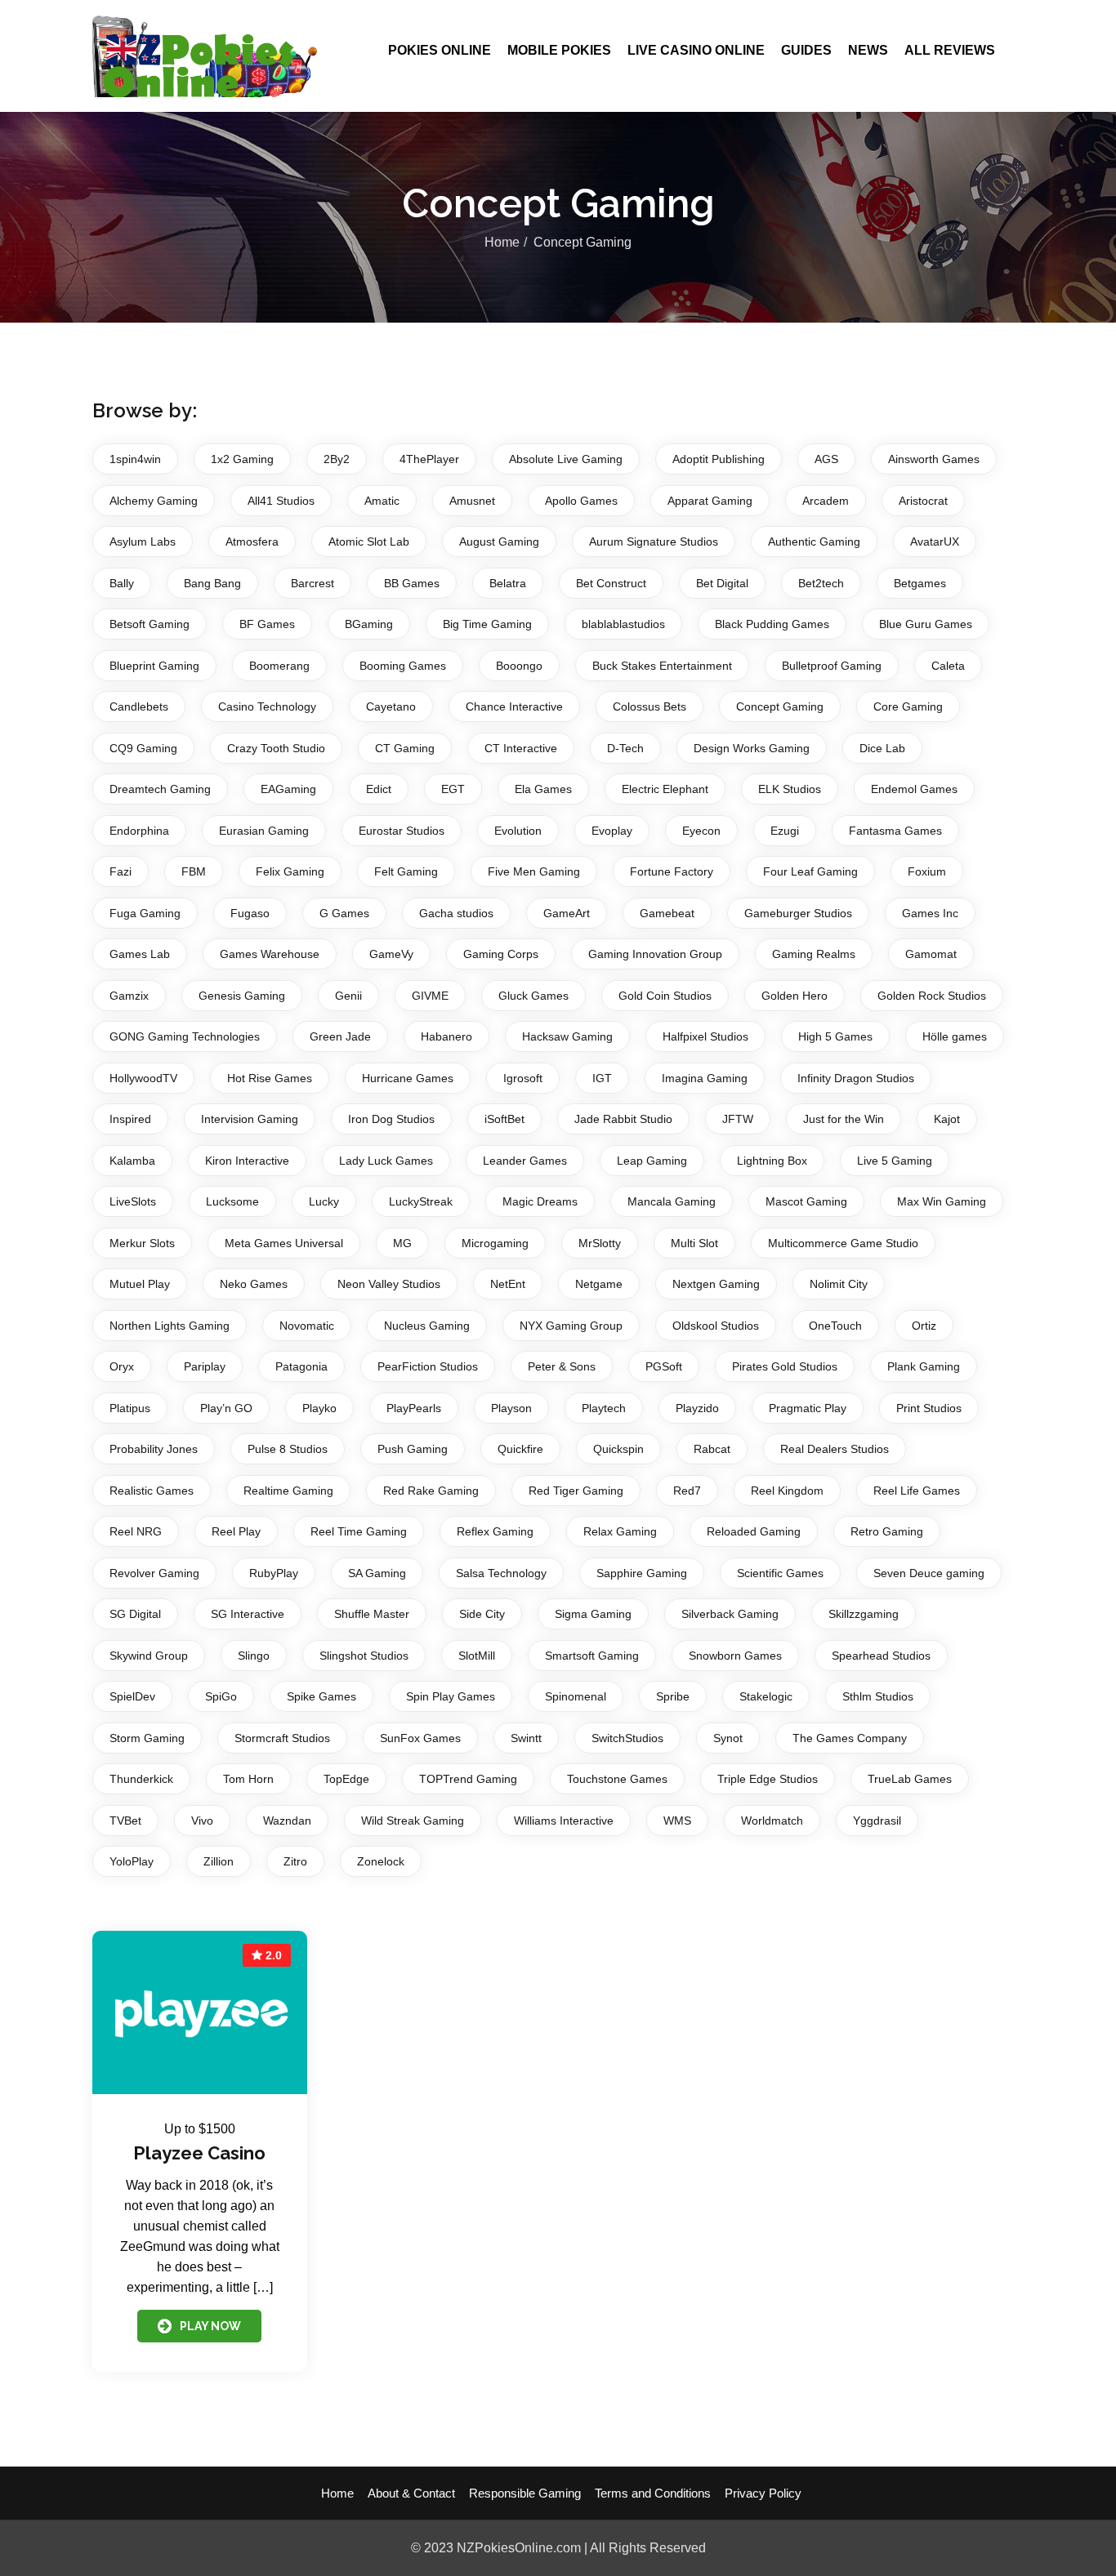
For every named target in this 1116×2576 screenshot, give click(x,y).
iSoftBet (504, 1119)
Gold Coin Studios (665, 996)
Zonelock (381, 1861)
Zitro (295, 1861)
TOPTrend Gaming (468, 1779)
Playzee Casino (199, 2153)
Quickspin (618, 1449)
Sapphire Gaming (642, 1573)
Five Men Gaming (534, 871)
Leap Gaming (652, 1161)
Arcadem (826, 501)
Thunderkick (141, 1779)
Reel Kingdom (787, 1491)
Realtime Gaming (288, 1491)
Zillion (219, 1861)
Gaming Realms (814, 954)
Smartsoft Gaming (592, 1656)
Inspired (130, 1119)
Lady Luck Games (386, 1161)
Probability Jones (154, 1449)
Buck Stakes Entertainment (662, 666)
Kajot (947, 1119)
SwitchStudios (627, 1738)
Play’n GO (226, 1408)
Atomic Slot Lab (369, 541)
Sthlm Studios (878, 1696)
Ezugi (785, 831)
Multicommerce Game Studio (843, 1243)
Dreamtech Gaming (160, 789)
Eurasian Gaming (264, 831)
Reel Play (236, 1531)
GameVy (391, 954)
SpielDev (132, 1696)
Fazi (121, 871)
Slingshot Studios (364, 1656)
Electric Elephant (665, 789)
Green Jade (340, 1036)
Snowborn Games (735, 1656)
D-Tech (625, 748)
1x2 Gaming (242, 459)
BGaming (369, 624)
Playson (511, 1408)
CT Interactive (521, 748)
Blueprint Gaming (154, 666)
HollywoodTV (143, 1078)
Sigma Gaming (593, 1614)
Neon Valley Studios (389, 1284)
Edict (379, 789)
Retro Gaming (887, 1531)
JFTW (738, 1119)
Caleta (948, 666)
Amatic (382, 501)
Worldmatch (772, 1821)
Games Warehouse (270, 954)
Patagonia (301, 1366)
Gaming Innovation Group (655, 954)
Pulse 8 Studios (288, 1449)
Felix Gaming (290, 871)
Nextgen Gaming (716, 1284)
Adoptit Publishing (719, 459)
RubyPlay (274, 1573)
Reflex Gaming (495, 1531)
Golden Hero (795, 996)
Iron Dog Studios (391, 1119)
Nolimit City (839, 1284)
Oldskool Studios (716, 1326)
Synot (728, 1738)
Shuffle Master (372, 1614)
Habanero (446, 1036)
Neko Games (254, 1284)
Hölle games (955, 1036)
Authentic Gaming (814, 541)
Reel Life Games (917, 1491)
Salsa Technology (501, 1573)
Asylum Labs (143, 541)
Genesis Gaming (242, 996)
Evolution (518, 831)
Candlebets (139, 706)
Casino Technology (267, 706)
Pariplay (205, 1366)
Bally (122, 583)
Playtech (604, 1408)
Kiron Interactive (247, 1161)
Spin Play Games (451, 1696)
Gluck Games (533, 996)
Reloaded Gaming (754, 1531)
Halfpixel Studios (705, 1036)
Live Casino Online (696, 50)
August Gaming (499, 541)
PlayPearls (414, 1408)
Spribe (673, 1696)
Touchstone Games (617, 1779)
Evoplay (612, 831)
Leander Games (525, 1161)
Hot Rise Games (270, 1078)
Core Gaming (908, 706)
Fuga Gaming (145, 913)
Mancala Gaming (672, 1201)
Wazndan (287, 1821)
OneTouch (835, 1326)
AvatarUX (935, 541)
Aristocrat (923, 501)
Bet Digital (722, 583)
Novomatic (307, 1326)
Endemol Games (914, 789)
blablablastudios (623, 624)
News (868, 50)
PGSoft (664, 1366)
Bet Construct (611, 583)
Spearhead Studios (881, 1656)
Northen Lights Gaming (170, 1326)
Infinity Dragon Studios (856, 1078)
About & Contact (411, 2493)
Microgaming (495, 1243)
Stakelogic (766, 1696)
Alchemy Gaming (154, 501)
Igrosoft (523, 1078)
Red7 (687, 1491)
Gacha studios (456, 913)
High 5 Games (835, 1036)
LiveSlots (133, 1201)
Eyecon (701, 831)
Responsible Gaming (525, 2493)
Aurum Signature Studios (654, 541)
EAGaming (288, 789)
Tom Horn (248, 1779)
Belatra (508, 583)
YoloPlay (132, 1861)
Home (502, 242)
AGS (826, 459)
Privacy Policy (763, 2493)
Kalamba (132, 1161)
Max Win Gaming (942, 1201)
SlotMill (477, 1656)
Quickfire (520, 1449)
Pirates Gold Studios (785, 1366)
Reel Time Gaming (359, 1531)
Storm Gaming (147, 1738)
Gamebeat (667, 913)
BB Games (412, 583)
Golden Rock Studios (932, 996)
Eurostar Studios (402, 831)
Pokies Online (440, 50)
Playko (319, 1408)
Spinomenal (576, 1696)
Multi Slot (694, 1243)
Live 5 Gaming (895, 1161)
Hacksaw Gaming (567, 1036)
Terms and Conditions (653, 2493)
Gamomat (931, 954)
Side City (482, 1614)
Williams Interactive (564, 1821)
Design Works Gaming (752, 748)
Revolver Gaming (154, 1573)
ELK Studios (790, 789)
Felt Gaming (406, 871)
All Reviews (950, 50)
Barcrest (312, 583)
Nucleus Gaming (427, 1326)
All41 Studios (281, 501)
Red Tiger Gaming (576, 1491)
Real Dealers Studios (835, 1449)
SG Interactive (248, 1614)
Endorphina (139, 831)
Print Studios (929, 1408)
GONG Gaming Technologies (185, 1036)
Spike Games (321, 1696)
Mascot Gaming (806, 1201)
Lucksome (232, 1201)
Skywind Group (149, 1656)
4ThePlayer (429, 459)
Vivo (202, 1821)
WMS (677, 1821)
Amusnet (472, 501)
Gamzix (129, 996)
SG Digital (135, 1614)
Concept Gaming (780, 706)
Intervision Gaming (250, 1119)
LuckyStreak (421, 1201)
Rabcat (712, 1449)
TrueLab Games (910, 1779)
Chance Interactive (514, 706)
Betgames (920, 583)
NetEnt (508, 1284)
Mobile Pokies (559, 50)
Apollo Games (581, 501)
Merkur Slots (142, 1243)
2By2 (337, 459)
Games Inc (930, 913)
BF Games (267, 624)
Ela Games (543, 789)
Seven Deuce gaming (929, 1573)
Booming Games (403, 666)
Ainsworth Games (934, 459)
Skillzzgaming (864, 1614)
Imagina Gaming (705, 1078)
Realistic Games (152, 1491)
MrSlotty (600, 1243)
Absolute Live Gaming (566, 459)
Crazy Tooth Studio (276, 748)
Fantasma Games (895, 831)
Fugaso (250, 913)
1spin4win (135, 459)
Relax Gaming (620, 1531)
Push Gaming (413, 1449)
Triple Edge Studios (768, 1779)
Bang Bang (212, 583)
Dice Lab (882, 748)
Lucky (324, 1201)
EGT (453, 789)
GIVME (430, 996)
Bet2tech (821, 583)
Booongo (519, 666)
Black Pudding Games (772, 624)
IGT (602, 1078)
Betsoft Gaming (150, 624)
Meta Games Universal (284, 1243)
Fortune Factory (672, 871)
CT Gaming (405, 748)
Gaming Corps (501, 954)
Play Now (210, 2326)
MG (402, 1243)
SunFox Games (420, 1738)
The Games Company (850, 1738)
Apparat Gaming (710, 501)
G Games (344, 913)
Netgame (599, 1284)
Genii (348, 996)
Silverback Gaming (730, 1614)
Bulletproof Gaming (832, 666)
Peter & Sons (562, 1366)
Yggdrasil (877, 1821)
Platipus (130, 1408)
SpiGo (221, 1696)
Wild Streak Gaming (413, 1821)
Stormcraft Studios (282, 1738)
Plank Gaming (924, 1366)
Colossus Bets (650, 706)
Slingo (254, 1656)
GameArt (567, 913)
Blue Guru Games (926, 624)
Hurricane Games (408, 1078)
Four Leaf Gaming (810, 871)
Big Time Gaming (487, 624)
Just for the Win (844, 1119)
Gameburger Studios (798, 913)
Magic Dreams (540, 1201)
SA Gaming (377, 1573)
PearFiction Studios (428, 1366)
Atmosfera (252, 541)
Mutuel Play (140, 1284)
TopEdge (346, 1779)
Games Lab (140, 954)
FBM (194, 871)
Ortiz (924, 1326)
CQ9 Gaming (143, 748)
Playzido (697, 1408)
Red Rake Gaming (431, 1491)
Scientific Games (780, 1573)
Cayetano (391, 706)
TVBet (125, 1821)
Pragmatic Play (808, 1408)
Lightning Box (772, 1161)
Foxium (927, 871)
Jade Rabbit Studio (623, 1119)
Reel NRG (136, 1531)
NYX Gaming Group (571, 1326)
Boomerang (279, 666)
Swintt (526, 1738)
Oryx (122, 1366)
